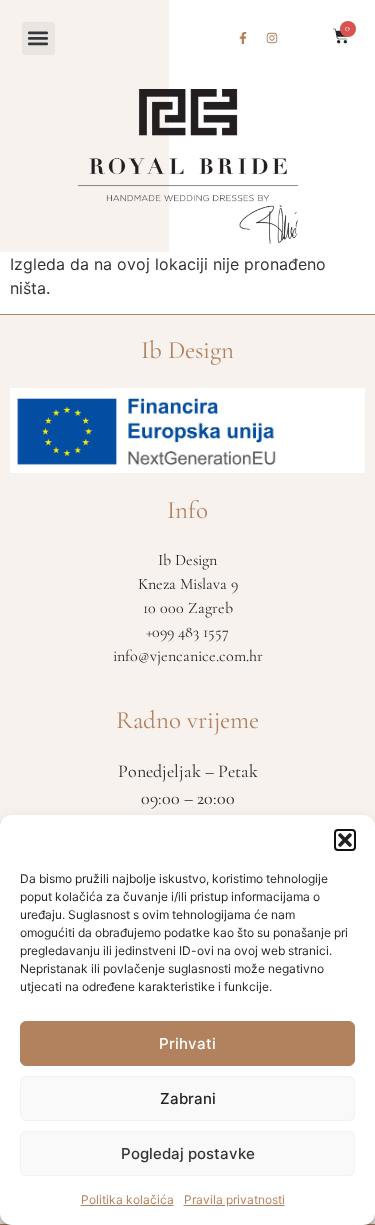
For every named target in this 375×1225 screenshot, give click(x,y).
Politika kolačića (127, 1199)
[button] (345, 840)
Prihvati (187, 1043)
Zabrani (188, 1098)
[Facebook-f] (243, 38)
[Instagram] (272, 38)
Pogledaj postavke (188, 1153)
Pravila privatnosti (234, 1199)
